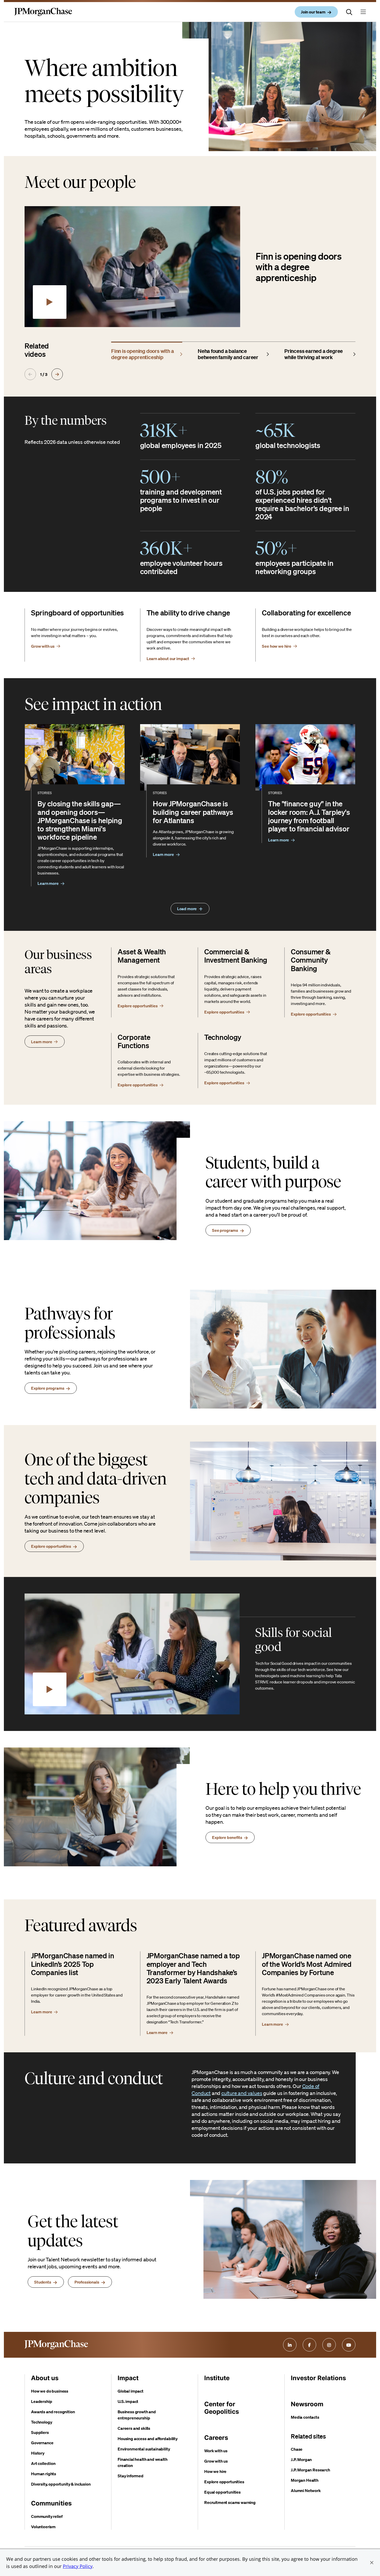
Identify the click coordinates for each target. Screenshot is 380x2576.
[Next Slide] (57, 374)
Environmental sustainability (144, 2449)
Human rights (44, 2474)
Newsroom (307, 2404)
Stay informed (131, 2476)
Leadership (41, 2401)
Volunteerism (43, 2527)
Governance (42, 2443)
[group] (147, 353)
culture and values (242, 2093)
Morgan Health (305, 2480)
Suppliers (40, 2432)
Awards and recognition (53, 2412)
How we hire (215, 2471)
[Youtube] (349, 2345)
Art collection (43, 2463)
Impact (128, 2378)
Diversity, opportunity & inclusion (61, 2484)
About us (45, 2378)
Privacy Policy (78, 2566)
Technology (41, 2422)
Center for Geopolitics (222, 2408)
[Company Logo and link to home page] (43, 16)
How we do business (50, 2391)
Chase (297, 2449)
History (38, 2453)
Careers (216, 2438)
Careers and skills (134, 2428)
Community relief (47, 2516)
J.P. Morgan (301, 2459)
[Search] (349, 12)
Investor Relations (318, 2378)
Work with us (216, 2451)
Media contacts (305, 2417)
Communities (51, 2503)
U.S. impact (128, 2401)
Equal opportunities (222, 2492)
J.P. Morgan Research (310, 2470)
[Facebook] (309, 2345)
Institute (217, 2378)
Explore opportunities (224, 2482)
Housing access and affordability (148, 2439)
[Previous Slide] (30, 374)
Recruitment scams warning (230, 2502)
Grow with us (216, 2461)
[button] (372, 2563)
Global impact (131, 2391)
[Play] (50, 302)
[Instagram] (329, 2345)
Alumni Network (306, 2490)
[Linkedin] (290, 2345)
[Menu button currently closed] (363, 12)
